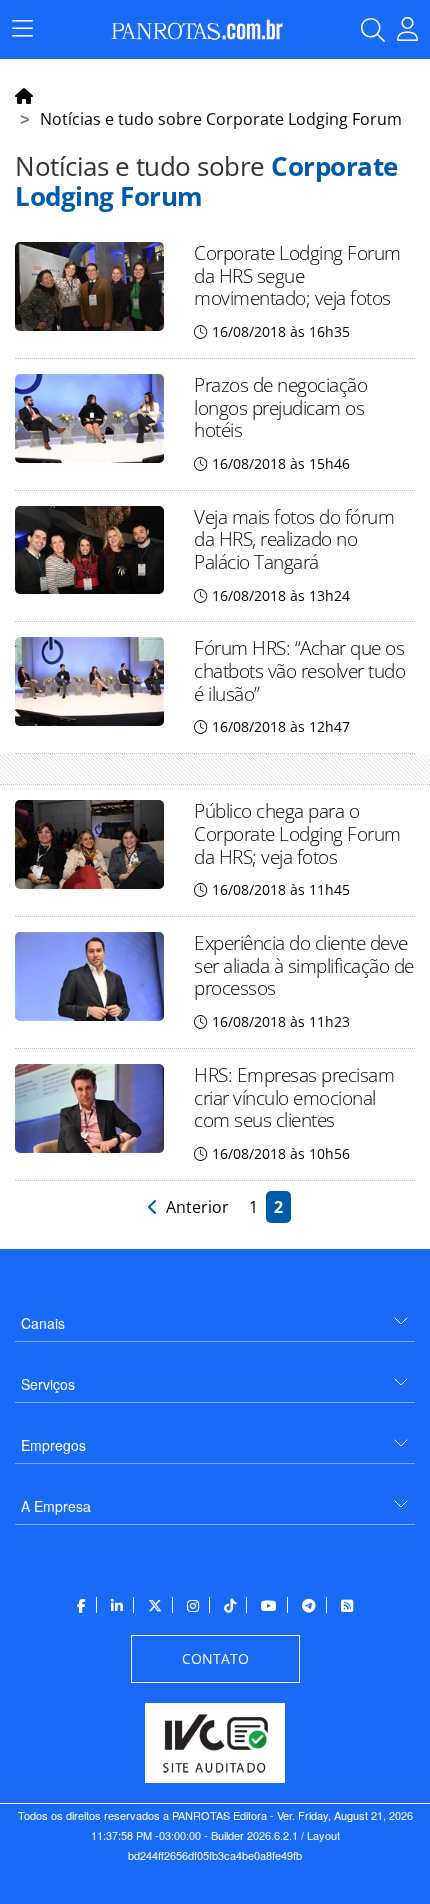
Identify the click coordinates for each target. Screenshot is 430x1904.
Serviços (48, 1384)
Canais (43, 1323)
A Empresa (56, 1506)
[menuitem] (215, 1315)
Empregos (53, 1445)
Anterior (195, 1207)
